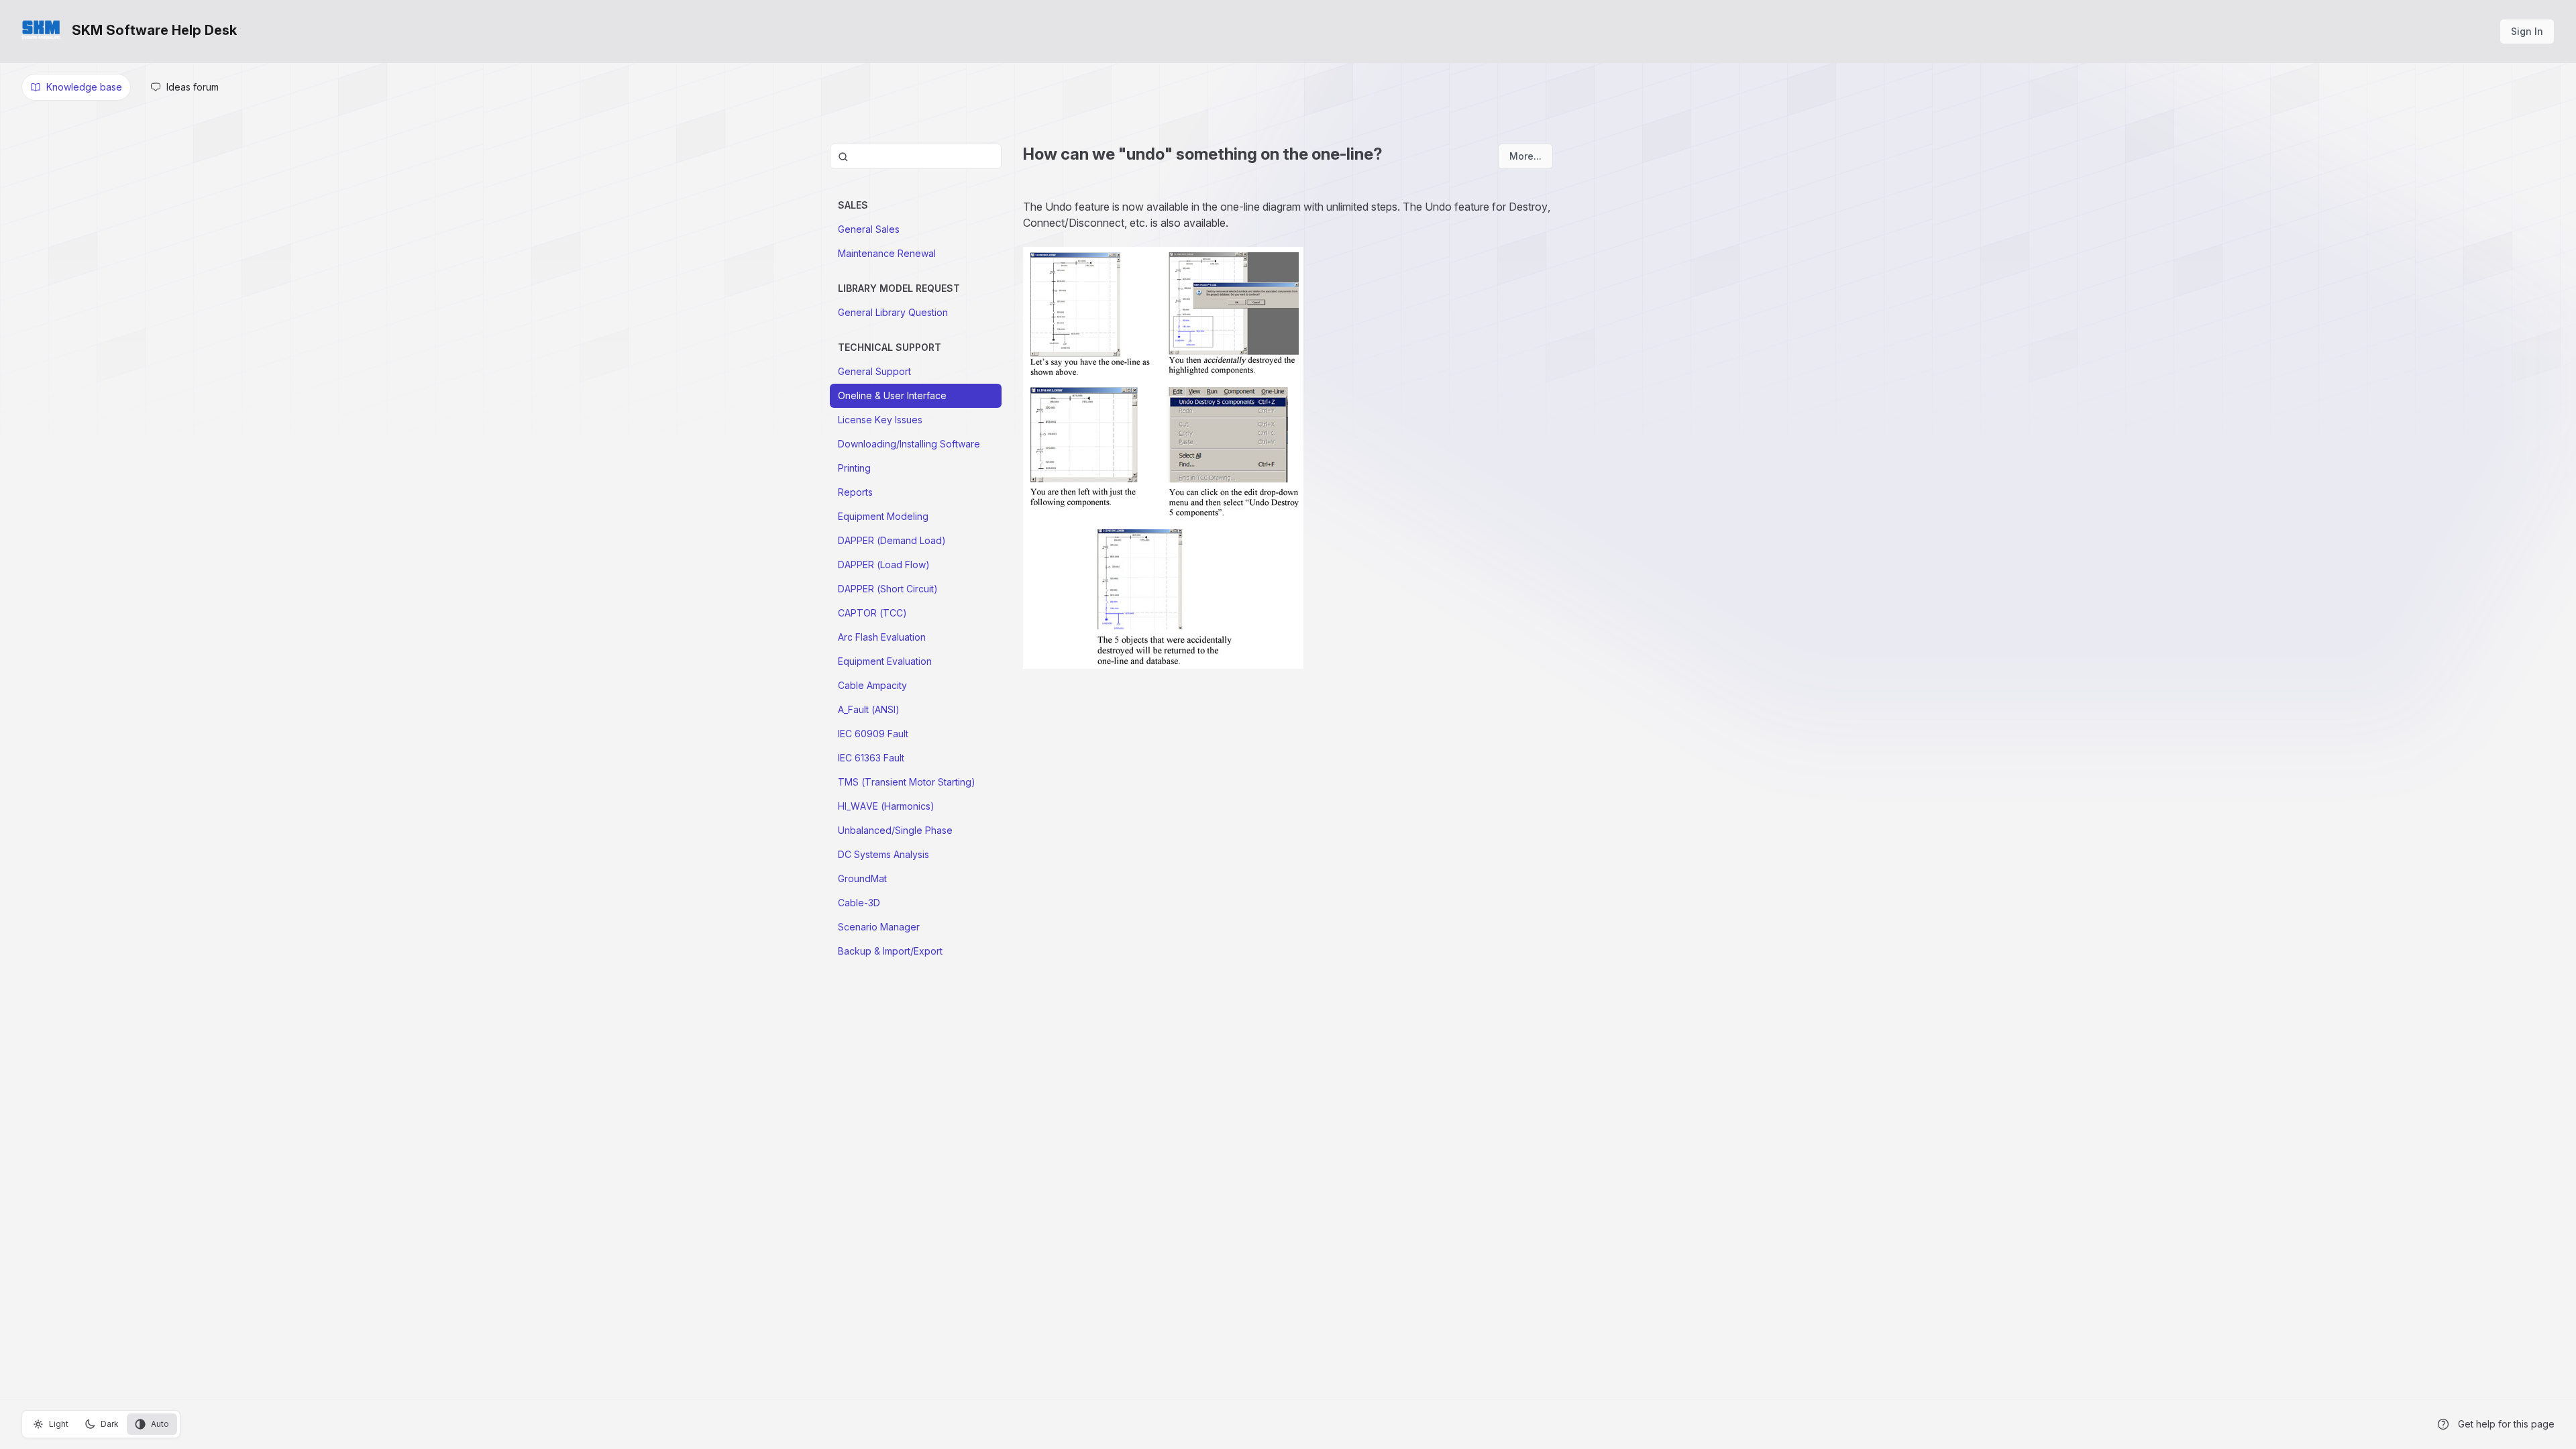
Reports (855, 492)
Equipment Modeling (883, 516)
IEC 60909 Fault (873, 734)
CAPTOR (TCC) (872, 613)
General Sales (869, 229)
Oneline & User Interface (892, 395)
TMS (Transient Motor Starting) (907, 782)
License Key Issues (880, 420)
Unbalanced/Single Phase (895, 830)
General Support (874, 371)
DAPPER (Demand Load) (892, 540)
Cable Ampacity (872, 685)
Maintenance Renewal (887, 253)
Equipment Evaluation (885, 661)
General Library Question (893, 312)
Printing (854, 468)
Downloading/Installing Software (909, 444)
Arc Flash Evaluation (882, 637)
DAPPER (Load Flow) (884, 565)
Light (59, 1424)
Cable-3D (859, 903)
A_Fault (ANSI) (869, 709)
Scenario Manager (879, 927)
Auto (160, 1424)
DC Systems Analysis (883, 854)
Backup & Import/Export (890, 951)
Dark (110, 1424)
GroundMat (862, 878)
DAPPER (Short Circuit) (888, 589)
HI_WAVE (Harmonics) (886, 806)
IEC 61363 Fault (871, 758)
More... (1525, 156)
